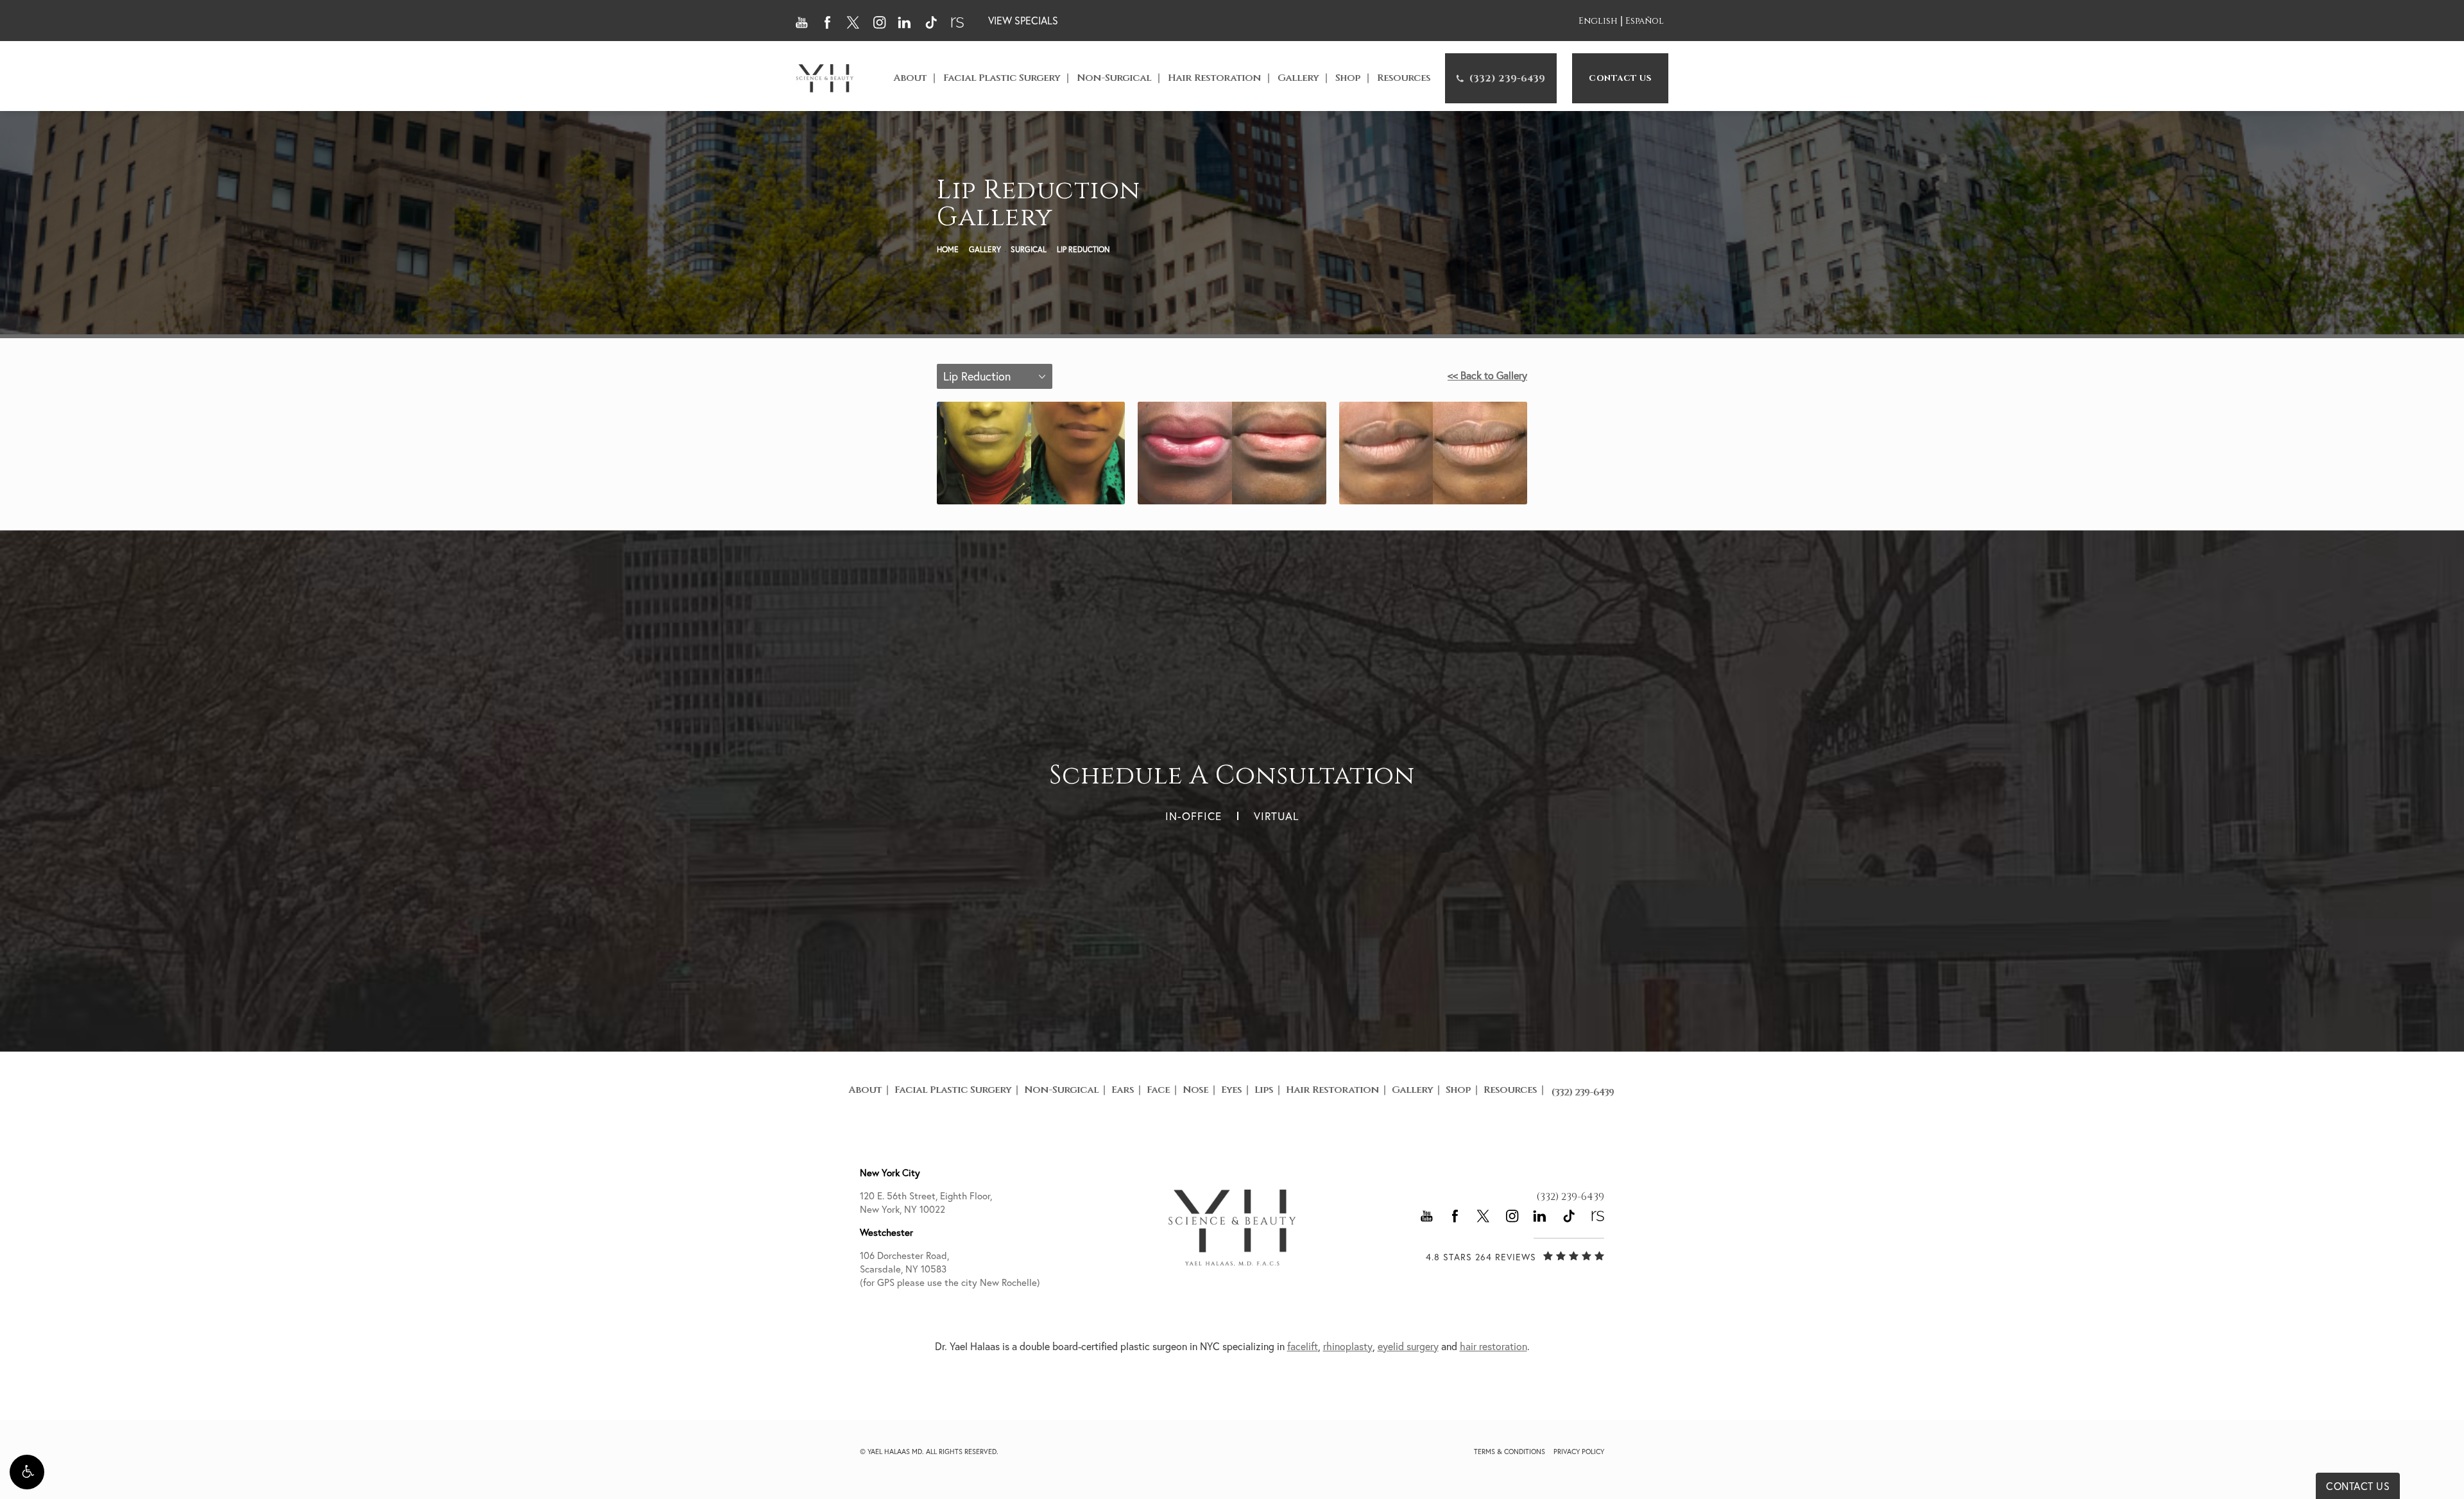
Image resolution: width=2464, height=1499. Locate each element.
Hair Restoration (1214, 78)
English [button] (1598, 21)
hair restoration (1493, 1346)
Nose (1195, 1090)
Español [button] (1645, 21)
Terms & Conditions (1510, 1452)
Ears (1123, 1090)
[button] (27, 1472)
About (910, 78)
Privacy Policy (1579, 1452)
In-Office (1193, 816)
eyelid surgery (1408, 1346)
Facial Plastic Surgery (1002, 78)
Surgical (1029, 249)
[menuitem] (1501, 78)
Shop (1348, 78)
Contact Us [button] (2358, 1486)
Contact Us (1620, 78)
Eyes (1231, 1090)
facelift (1303, 1346)
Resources (1404, 78)
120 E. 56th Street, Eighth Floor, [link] (926, 1203)
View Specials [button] (1023, 21)
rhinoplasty (1348, 1346)
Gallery (1298, 78)
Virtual (1276, 816)
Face (1158, 1090)
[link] (1501, 78)
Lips (1264, 1090)
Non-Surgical (1114, 78)
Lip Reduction (1083, 249)
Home (948, 249)
